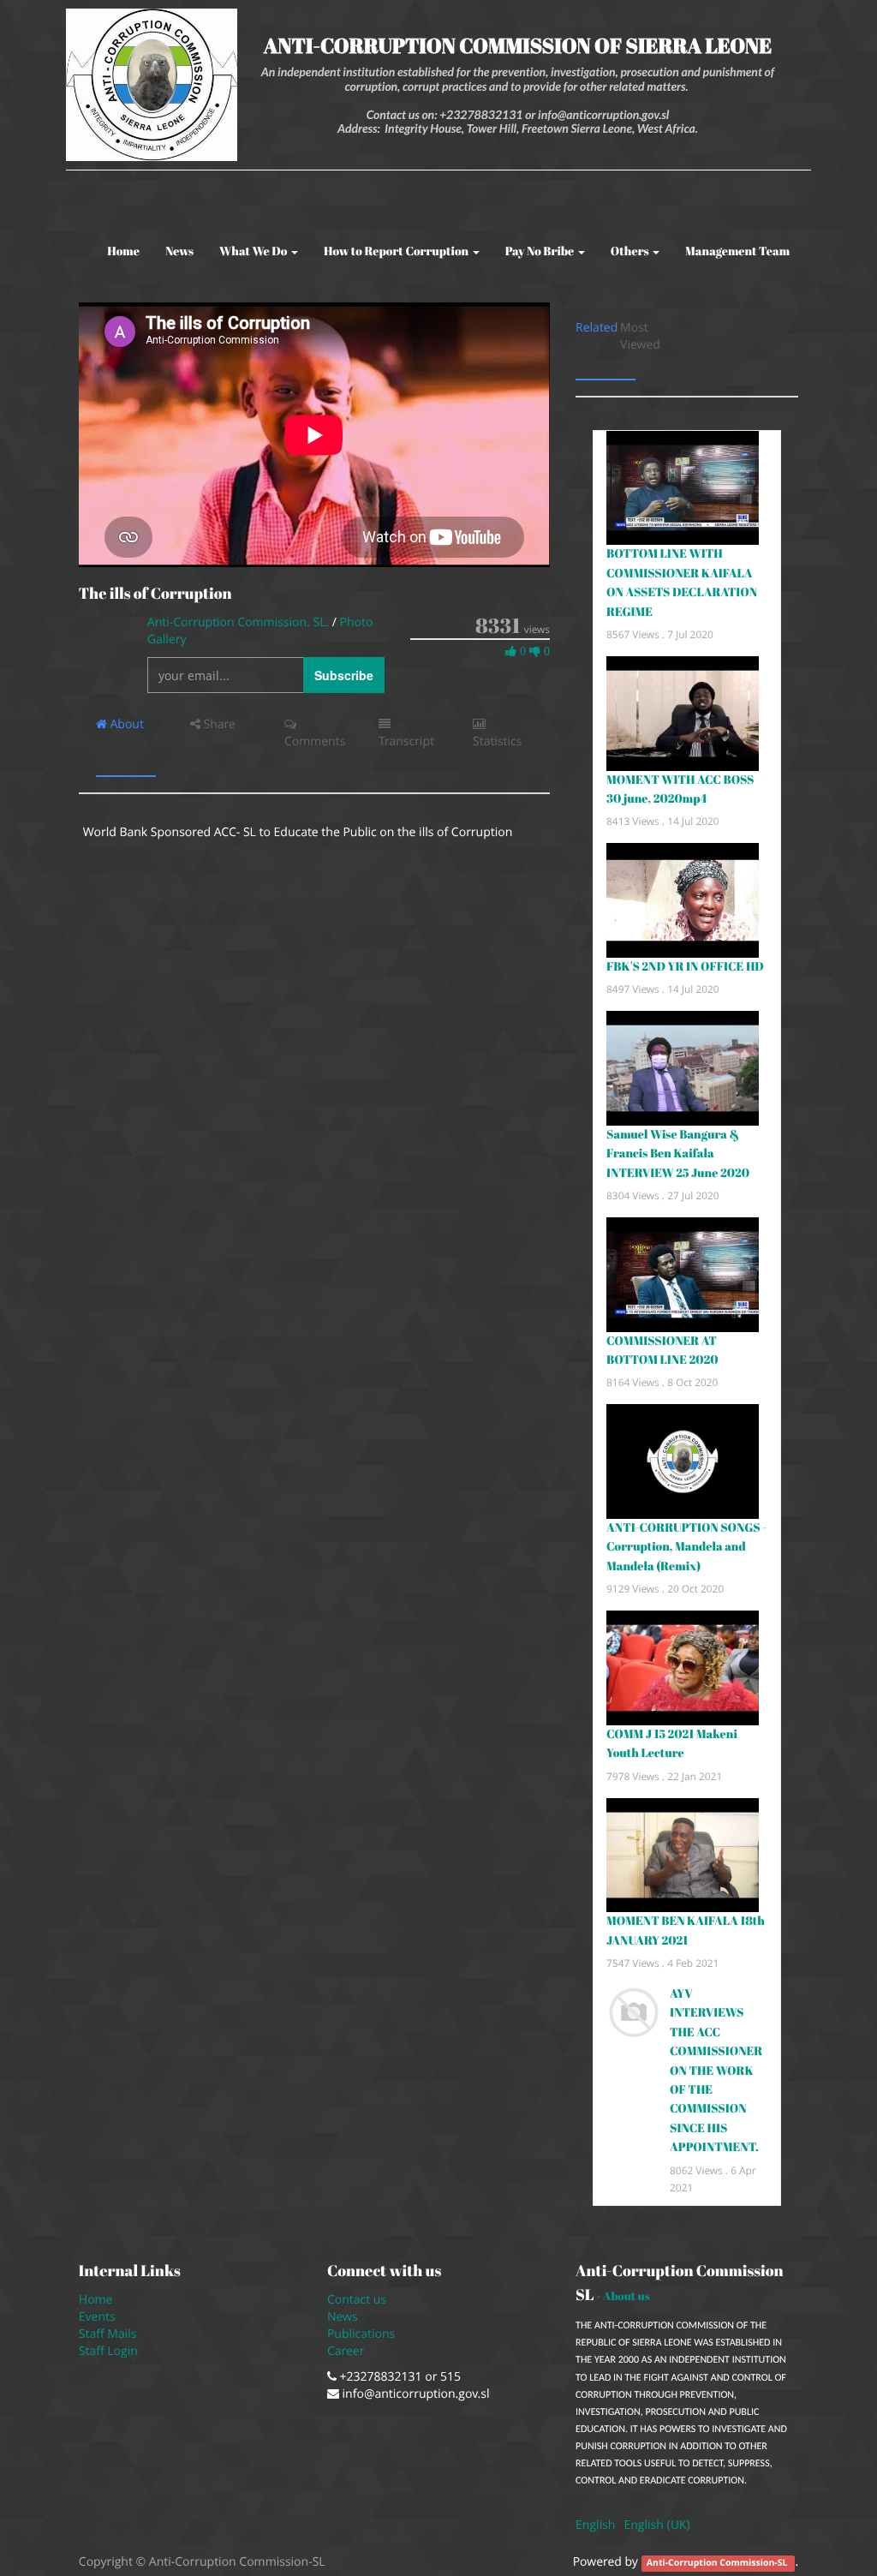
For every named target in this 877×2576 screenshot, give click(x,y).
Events (97, 2317)
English (595, 2525)
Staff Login (108, 2351)
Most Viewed (641, 336)
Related (597, 328)
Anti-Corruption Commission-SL (718, 2563)
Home (96, 2300)
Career (347, 2351)
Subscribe (344, 675)
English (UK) (656, 2525)
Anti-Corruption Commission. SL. (240, 622)
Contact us (357, 2300)
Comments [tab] (314, 741)
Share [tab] (218, 724)
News (343, 2317)
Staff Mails (111, 2334)
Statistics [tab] (497, 741)
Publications (363, 2334)
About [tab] (125, 724)
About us (626, 2296)
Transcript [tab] (406, 741)
